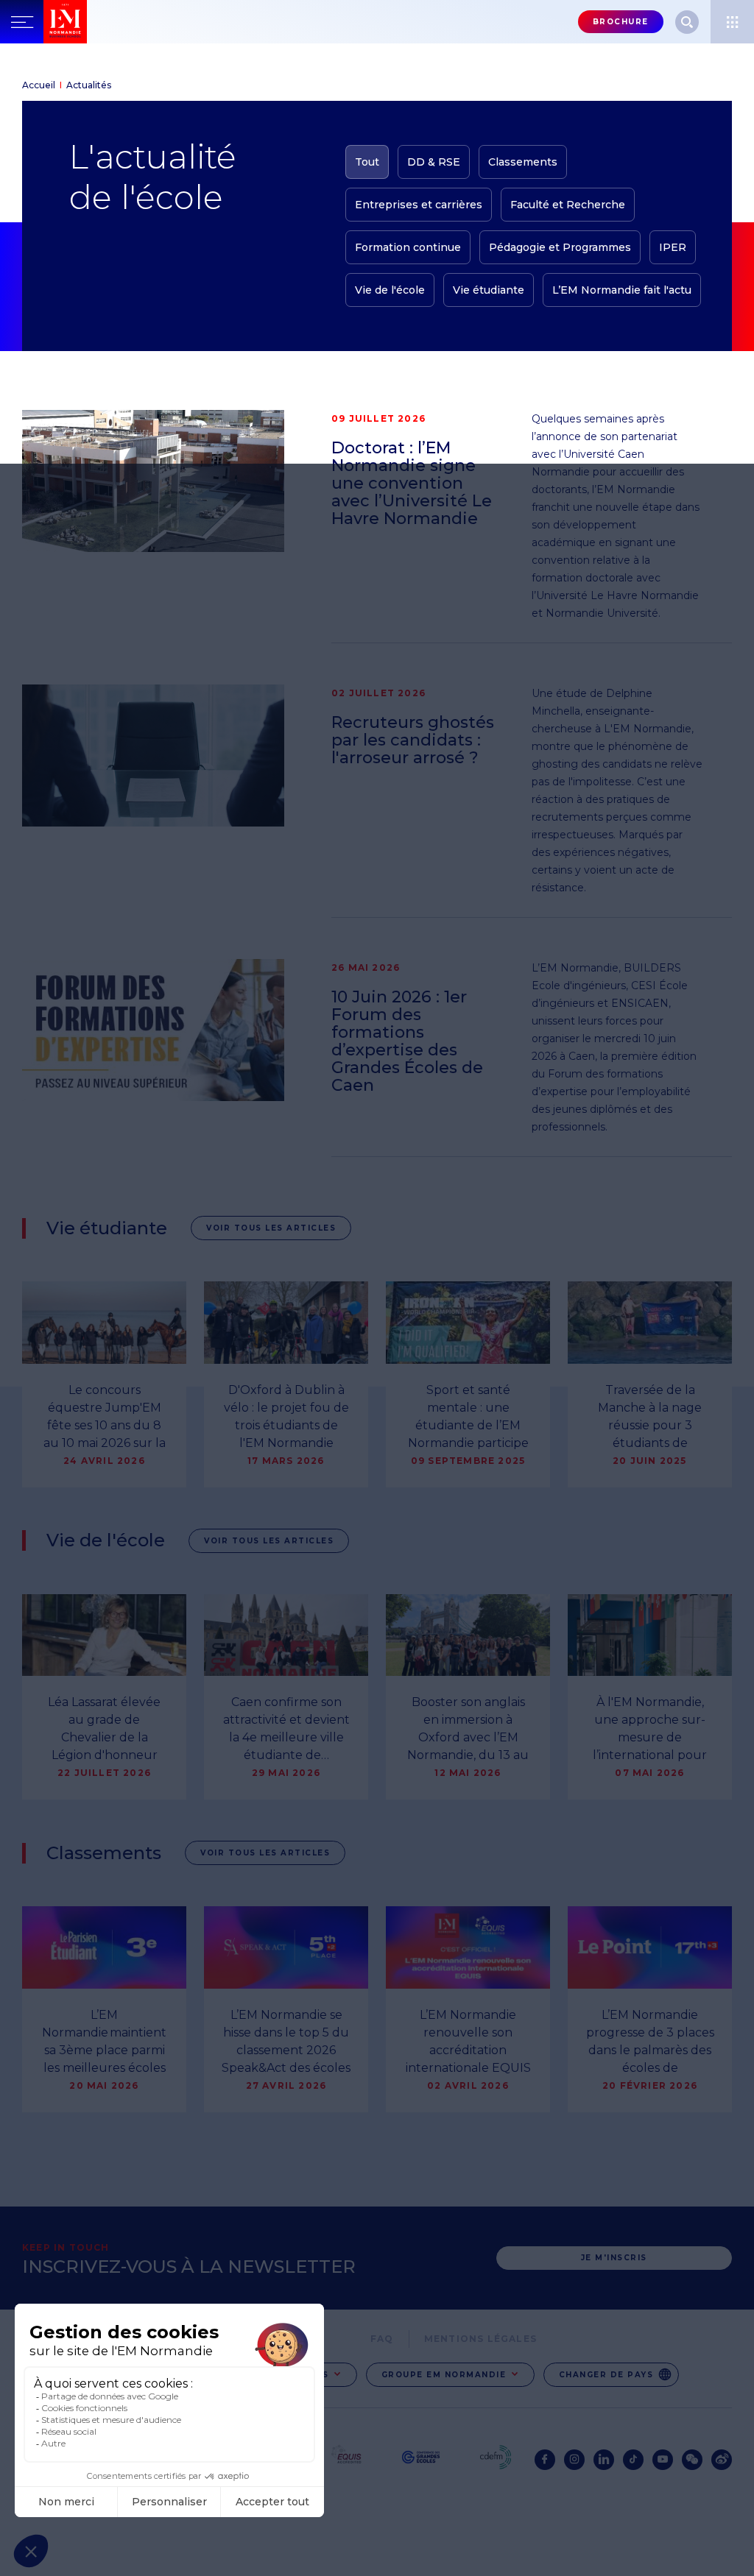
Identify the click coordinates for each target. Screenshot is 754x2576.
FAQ (382, 2339)
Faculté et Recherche (568, 205)
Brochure (621, 22)
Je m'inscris (614, 2258)
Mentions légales (480, 2339)
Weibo (722, 2460)
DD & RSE (434, 162)
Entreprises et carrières (419, 205)
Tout (367, 162)
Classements (523, 162)
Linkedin (604, 2460)
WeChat (692, 2460)
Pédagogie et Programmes (560, 247)
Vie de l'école (390, 290)
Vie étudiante (489, 290)
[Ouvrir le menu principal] (22, 22)
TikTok (633, 2460)
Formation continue (408, 247)
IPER (673, 247)
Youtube (663, 2460)
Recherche (687, 22)
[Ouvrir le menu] (732, 22)
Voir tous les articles (271, 1228)
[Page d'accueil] (96, 22)
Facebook (545, 2460)
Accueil (39, 85)
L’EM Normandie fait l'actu (622, 290)
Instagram (574, 2460)
